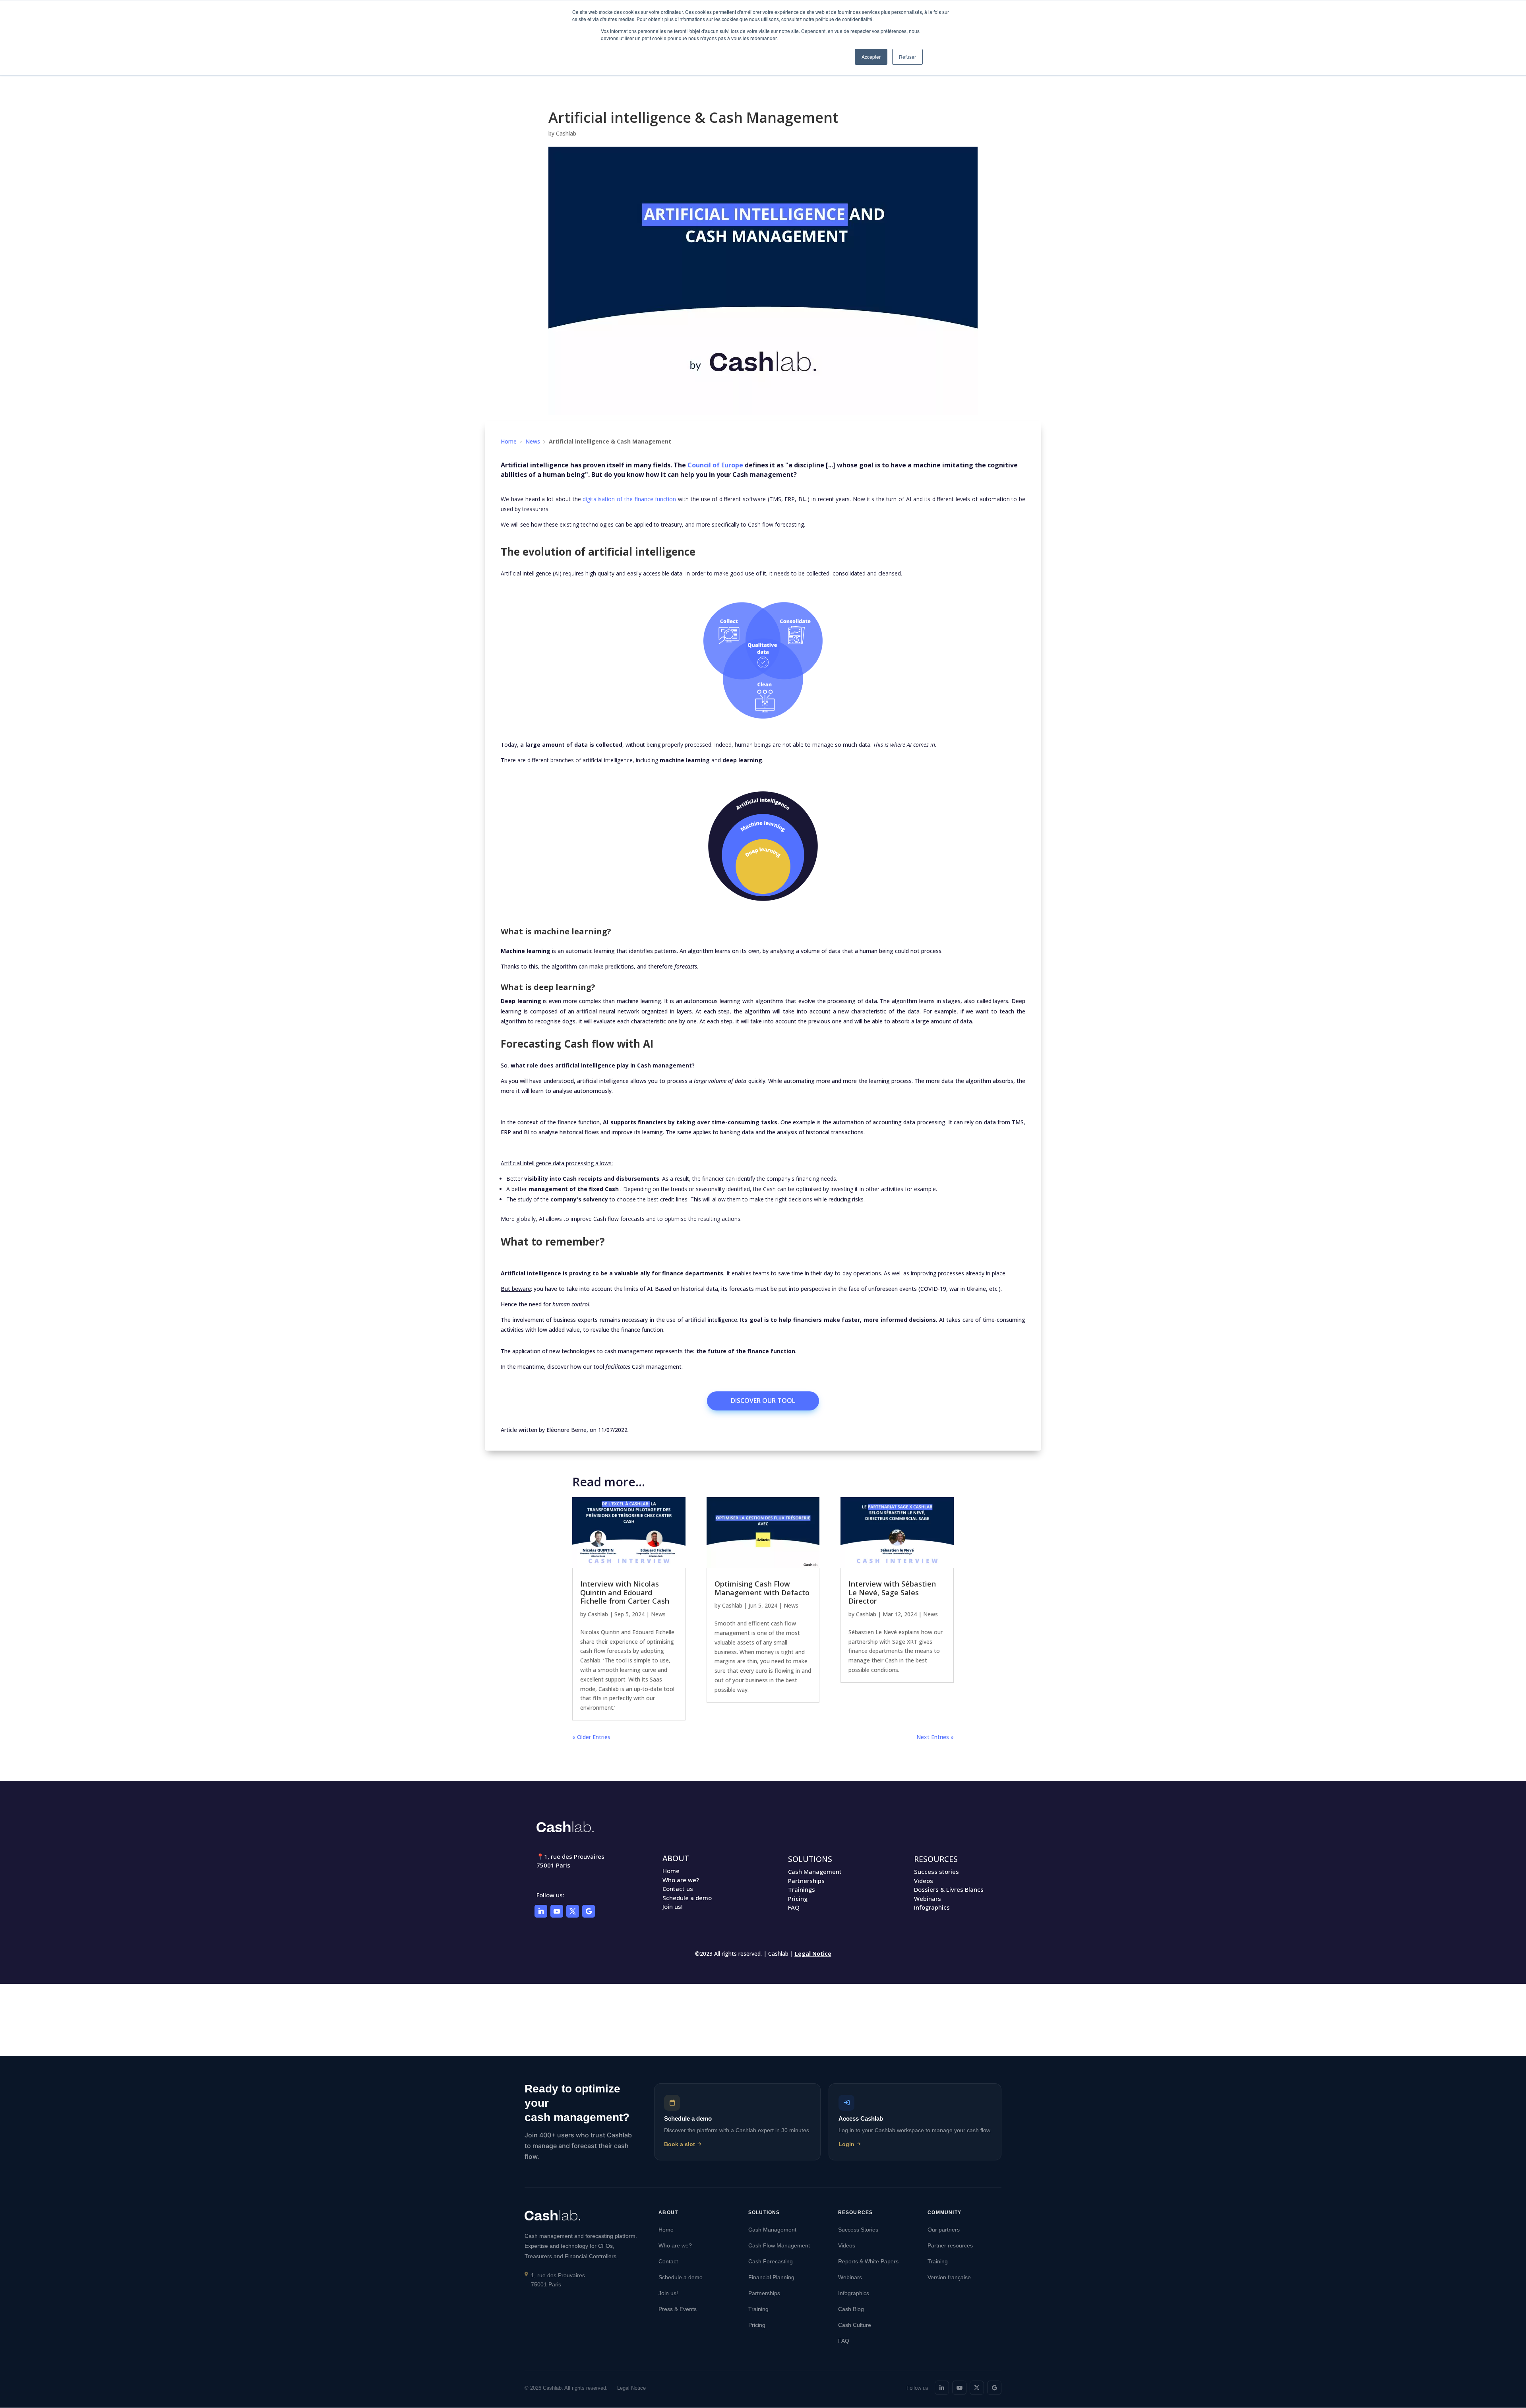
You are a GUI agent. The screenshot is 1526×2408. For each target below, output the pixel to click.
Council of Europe (715, 465)
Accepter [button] (871, 57)
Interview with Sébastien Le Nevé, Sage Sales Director (892, 1592)
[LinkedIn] (942, 2388)
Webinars (928, 1899)
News (533, 441)
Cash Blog (851, 2309)
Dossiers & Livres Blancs (949, 1889)
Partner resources (950, 2245)
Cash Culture (855, 2325)
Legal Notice (813, 1954)
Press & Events (678, 2309)
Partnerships (806, 1881)
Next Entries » (935, 1737)
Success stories (936, 1871)
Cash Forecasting (771, 2261)
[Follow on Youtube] (557, 1911)
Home (509, 441)
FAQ (794, 1907)
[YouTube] (959, 2388)
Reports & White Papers (868, 2261)
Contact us (678, 1889)
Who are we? (681, 1880)
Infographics (932, 1907)
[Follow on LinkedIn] (541, 1911)
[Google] (994, 2388)
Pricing (798, 1899)
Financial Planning (771, 2277)
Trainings (802, 1889)
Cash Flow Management (779, 2245)
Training (758, 2309)
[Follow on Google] (589, 1911)
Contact (668, 2261)
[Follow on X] (573, 1911)
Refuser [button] (907, 57)
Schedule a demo (687, 1898)
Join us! (673, 1906)
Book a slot (680, 2144)
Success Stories (858, 2230)
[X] (977, 2388)
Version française (949, 2277)
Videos (924, 1881)
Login (846, 2144)
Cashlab (566, 133)
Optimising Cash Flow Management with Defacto (762, 1588)
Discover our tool (763, 1401)
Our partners (944, 2230)
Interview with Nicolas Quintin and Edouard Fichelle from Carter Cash (625, 1592)
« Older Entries (591, 1737)
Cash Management (815, 1871)
